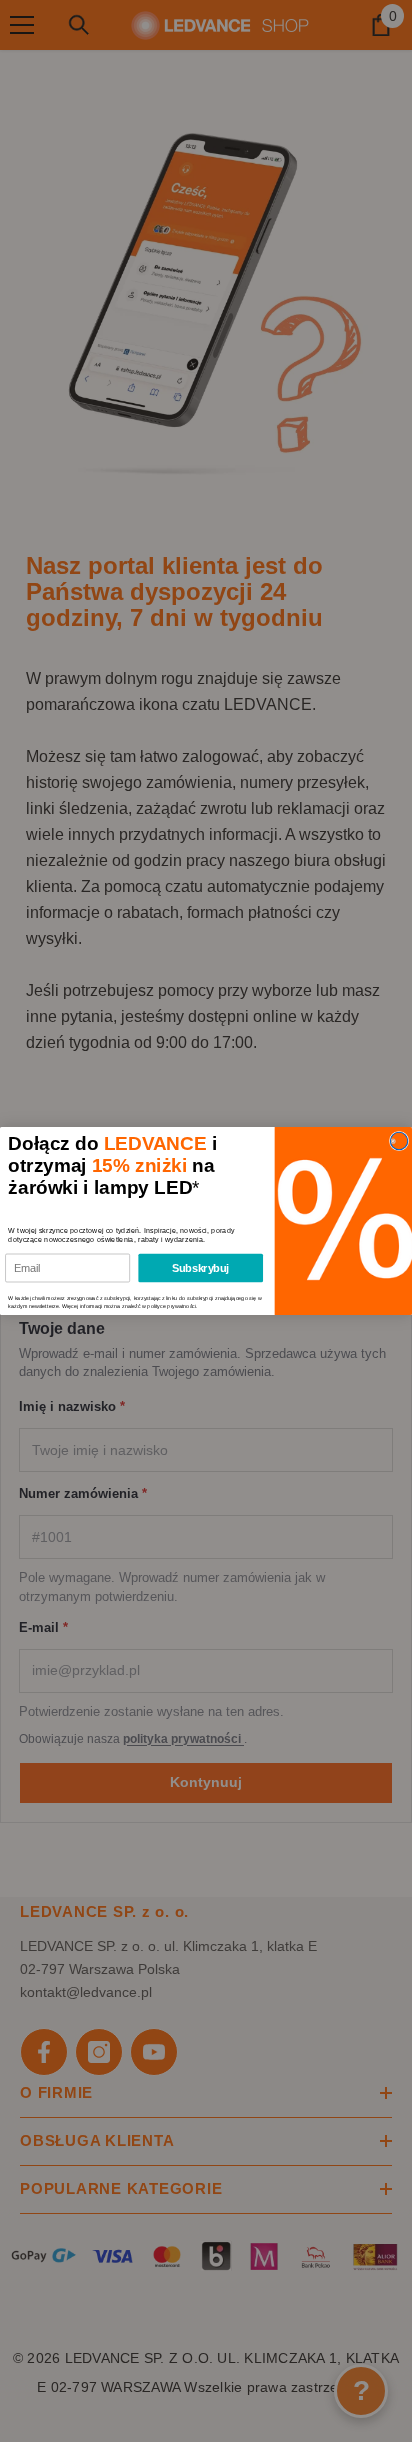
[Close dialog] (398, 1140)
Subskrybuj (200, 1268)
